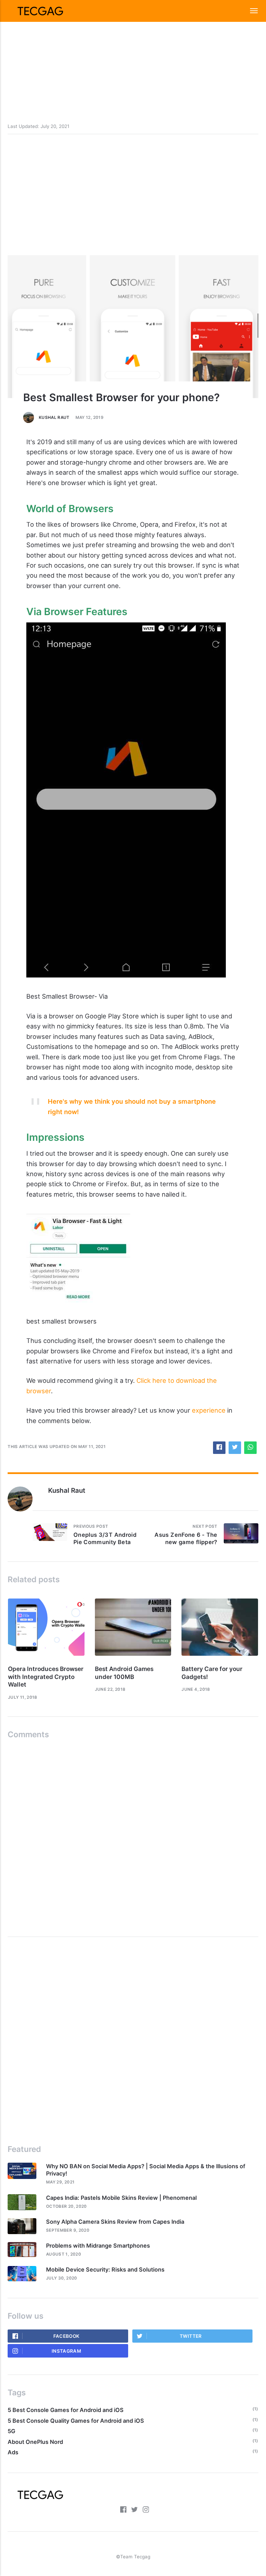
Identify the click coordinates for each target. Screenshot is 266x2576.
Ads (13, 2452)
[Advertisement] (133, 49)
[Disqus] (133, 1835)
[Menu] (250, 11)
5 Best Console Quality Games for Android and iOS (76, 2421)
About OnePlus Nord (35, 2442)
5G (11, 2431)
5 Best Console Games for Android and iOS (66, 2410)
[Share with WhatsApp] (250, 1448)
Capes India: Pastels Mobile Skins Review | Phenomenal (121, 2198)
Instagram (66, 2351)
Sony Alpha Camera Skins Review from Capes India (115, 2222)
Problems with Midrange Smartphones (98, 2246)
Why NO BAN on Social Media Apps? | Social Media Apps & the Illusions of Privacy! (146, 2170)
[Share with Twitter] (235, 1448)
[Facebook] (123, 2511)
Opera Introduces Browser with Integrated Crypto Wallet (46, 1677)
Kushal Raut (54, 417)
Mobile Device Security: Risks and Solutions (105, 2269)
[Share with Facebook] (219, 1448)
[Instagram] (146, 2511)
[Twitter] (134, 2511)
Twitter (191, 2336)
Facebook (66, 2336)
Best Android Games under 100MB (124, 1673)
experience (209, 1410)
